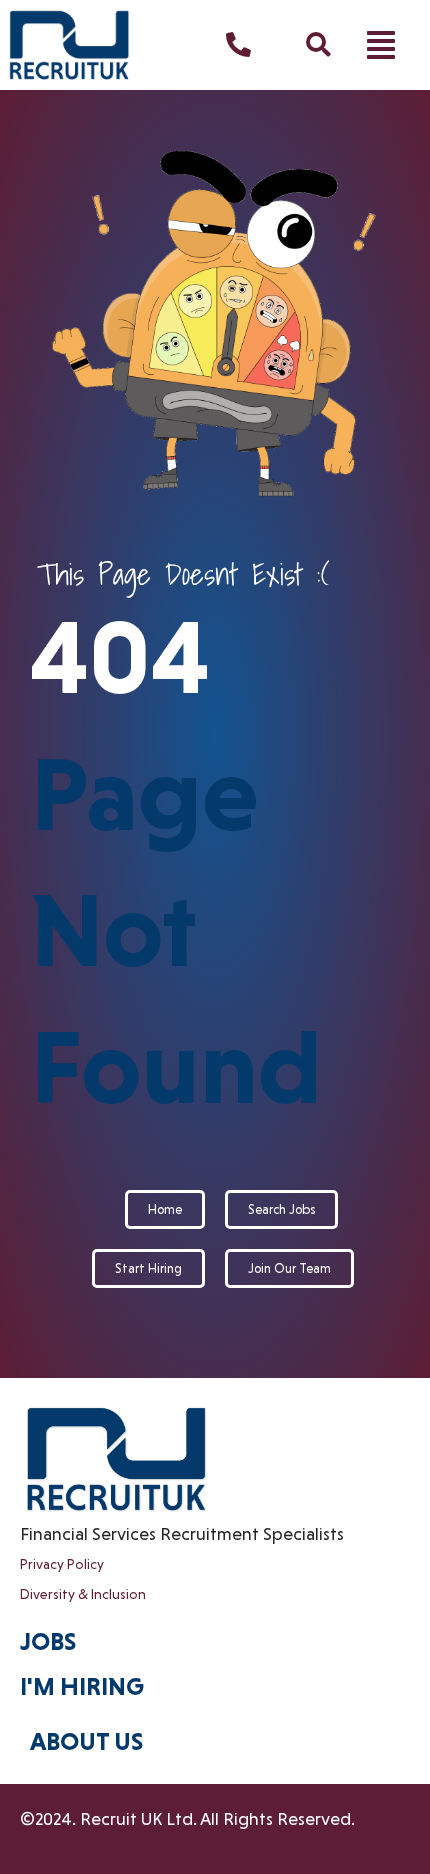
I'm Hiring (82, 1686)
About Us (86, 1741)
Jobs (48, 1641)
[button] (381, 45)
